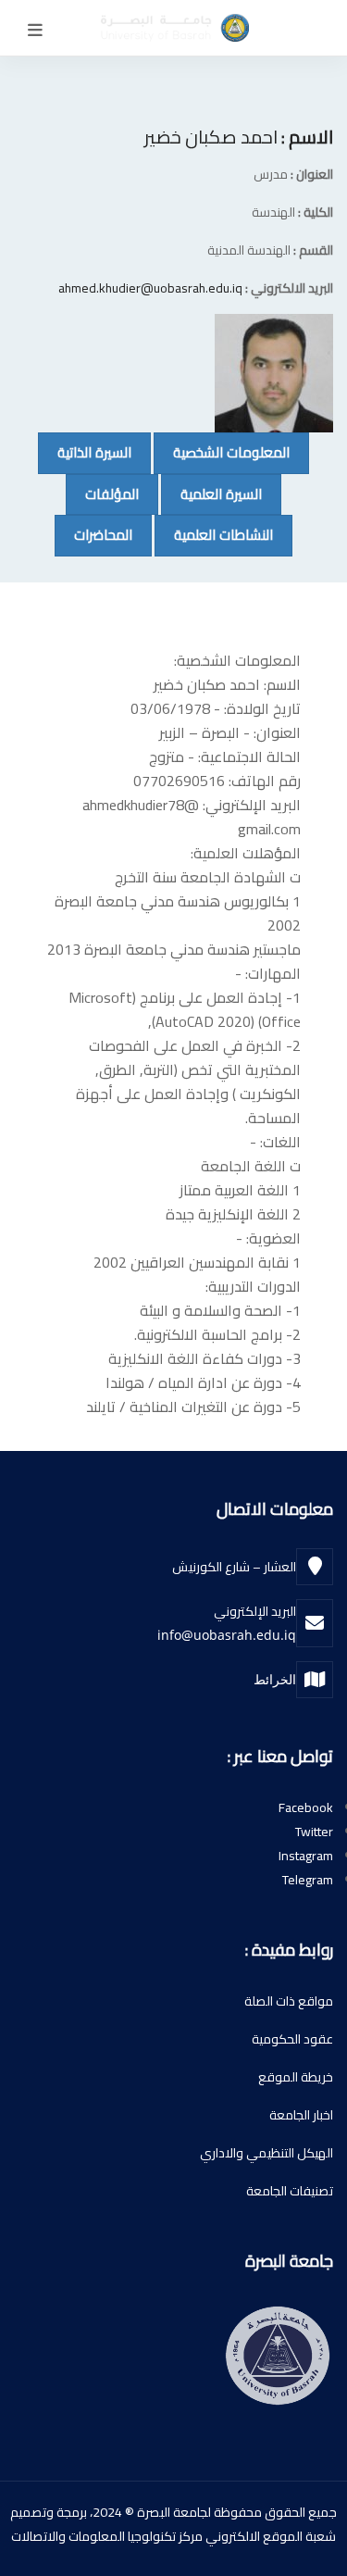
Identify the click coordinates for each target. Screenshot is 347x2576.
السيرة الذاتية (85, 452)
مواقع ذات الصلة (289, 2001)
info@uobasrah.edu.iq (227, 1635)
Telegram (308, 1880)
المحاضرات (93, 534)
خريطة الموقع (296, 2077)
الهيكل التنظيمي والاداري (266, 2153)
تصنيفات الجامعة (290, 2191)
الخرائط (275, 1679)
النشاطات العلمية (214, 534)
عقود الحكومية (292, 2039)
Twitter (314, 1832)
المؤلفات (102, 494)
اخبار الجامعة (301, 2115)
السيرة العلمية (211, 494)
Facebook (306, 1807)
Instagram (306, 1856)
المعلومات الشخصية (222, 452)
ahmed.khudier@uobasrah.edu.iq (150, 288)
